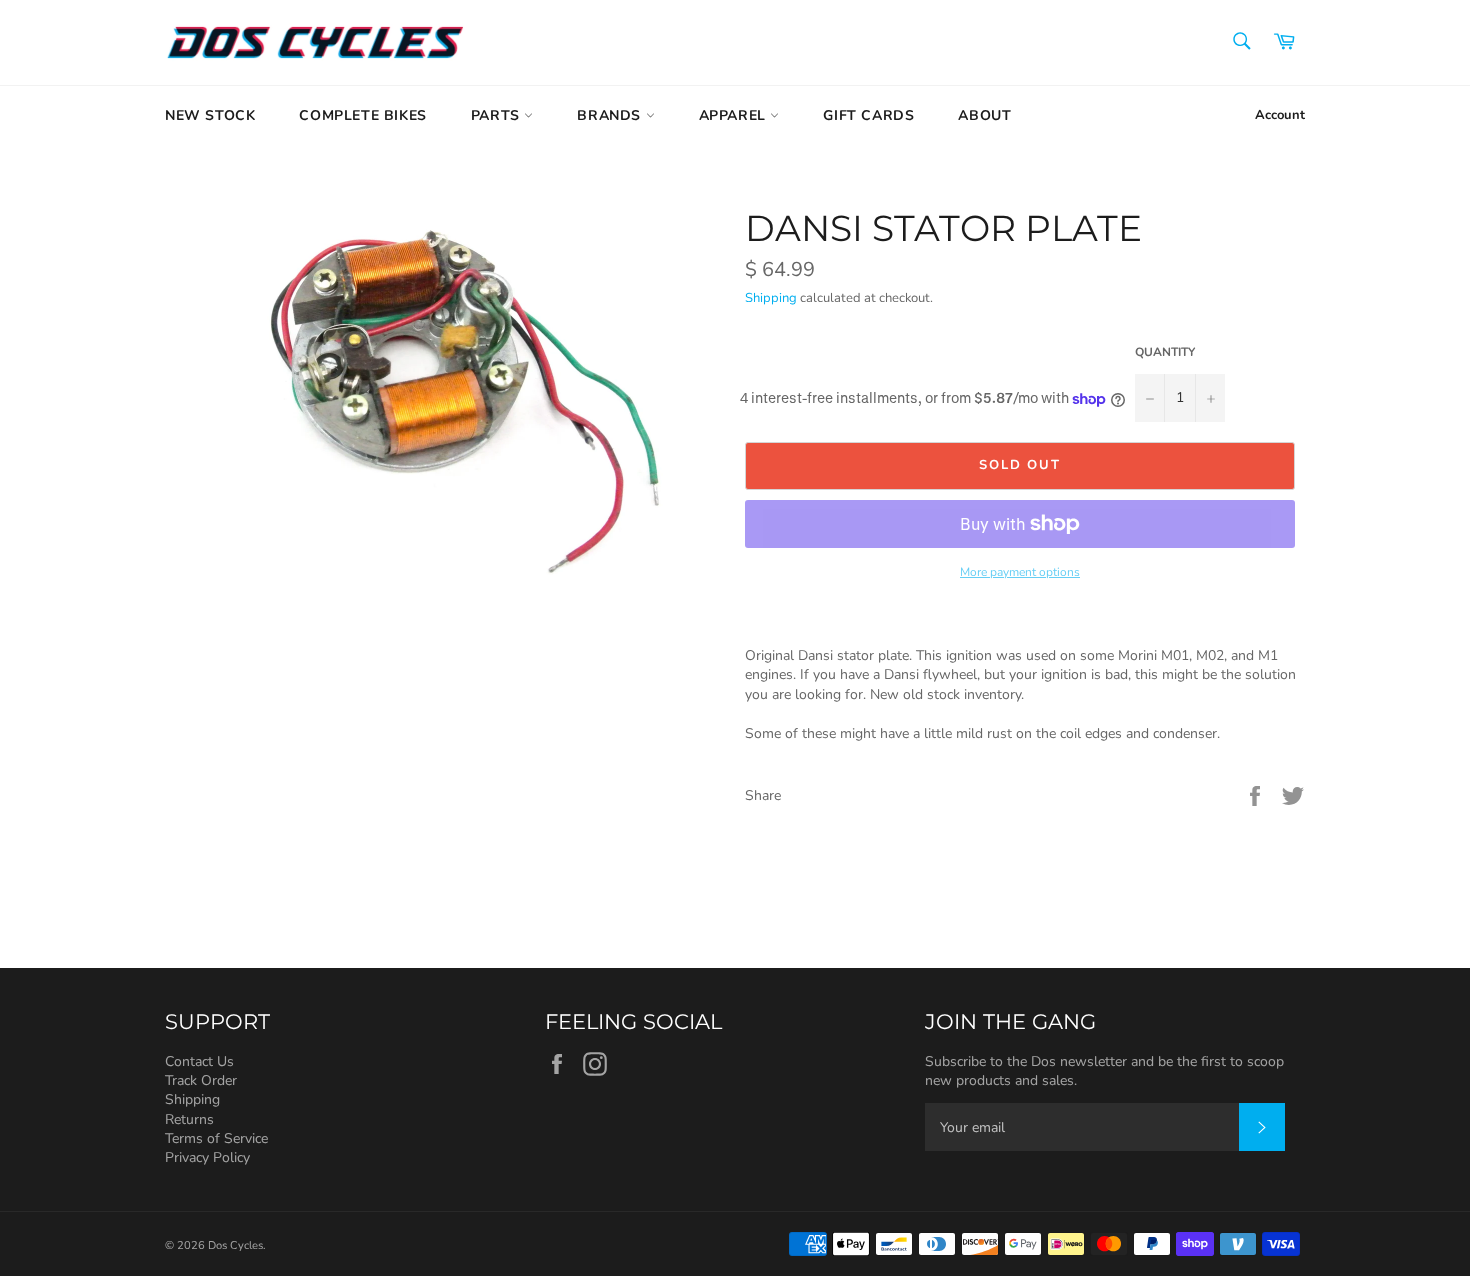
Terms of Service (216, 1138)
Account (1280, 115)
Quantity (1165, 352)
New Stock (210, 115)
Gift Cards (868, 115)
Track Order (201, 1080)
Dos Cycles (235, 1245)
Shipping (771, 298)
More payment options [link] (1020, 572)
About (984, 115)
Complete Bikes (362, 115)
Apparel (735, 115)
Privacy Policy (207, 1157)
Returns (189, 1119)
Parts (498, 115)
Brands (611, 115)
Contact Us (199, 1061)
